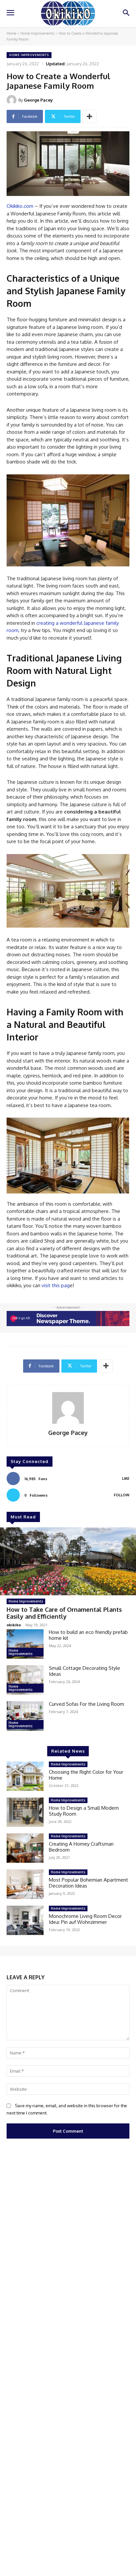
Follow (122, 1495)
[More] (89, 116)
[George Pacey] (13, 100)
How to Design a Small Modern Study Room (84, 1811)
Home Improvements (37, 33)
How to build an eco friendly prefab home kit (88, 1635)
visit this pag (56, 1285)
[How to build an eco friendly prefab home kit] (25, 1644)
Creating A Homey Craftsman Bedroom (81, 1847)
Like (126, 1479)
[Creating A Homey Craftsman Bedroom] (25, 1848)
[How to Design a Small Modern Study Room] (25, 1812)
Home (11, 33)
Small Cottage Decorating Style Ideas (85, 1671)
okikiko (14, 1625)
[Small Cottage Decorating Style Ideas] (25, 1680)
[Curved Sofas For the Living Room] (25, 1716)
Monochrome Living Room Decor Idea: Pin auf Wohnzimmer (85, 1919)
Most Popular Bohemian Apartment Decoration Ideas (88, 1883)
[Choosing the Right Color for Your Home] (25, 1776)
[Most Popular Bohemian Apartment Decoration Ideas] (25, 1884)
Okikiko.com (20, 206)
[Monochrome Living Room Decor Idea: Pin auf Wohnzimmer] (25, 1920)
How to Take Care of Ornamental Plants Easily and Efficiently (64, 1613)
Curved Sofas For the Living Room (86, 1704)
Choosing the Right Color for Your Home (86, 1775)
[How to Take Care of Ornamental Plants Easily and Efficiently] (68, 1561)
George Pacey (38, 100)
